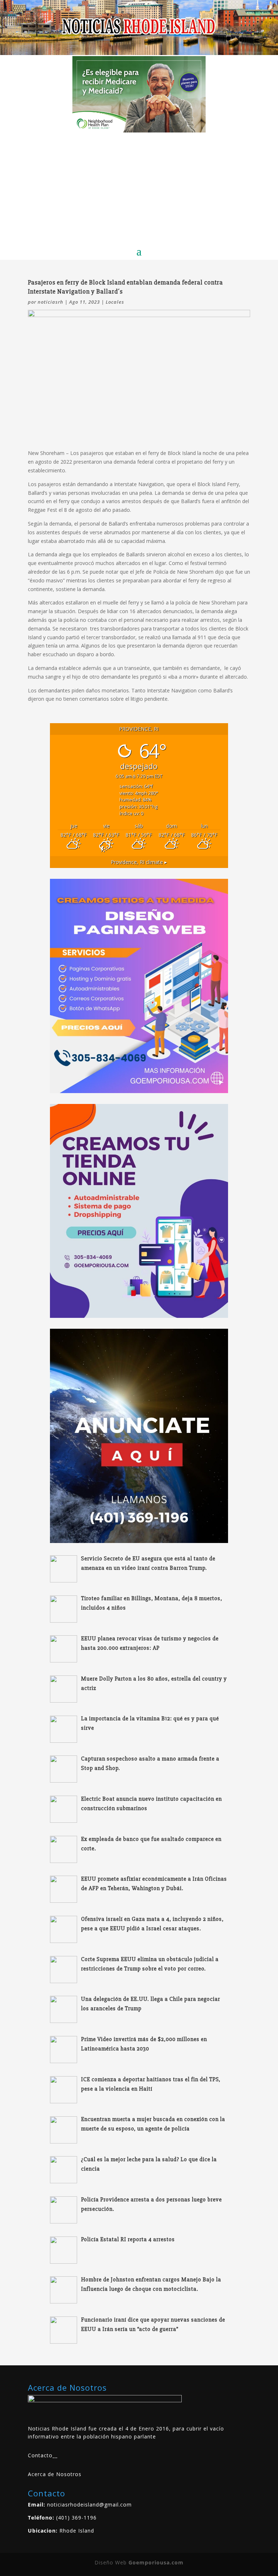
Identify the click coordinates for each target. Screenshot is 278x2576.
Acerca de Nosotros (55, 2474)
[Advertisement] (139, 187)
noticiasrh (50, 302)
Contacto (40, 2455)
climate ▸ (139, 862)
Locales (115, 302)
